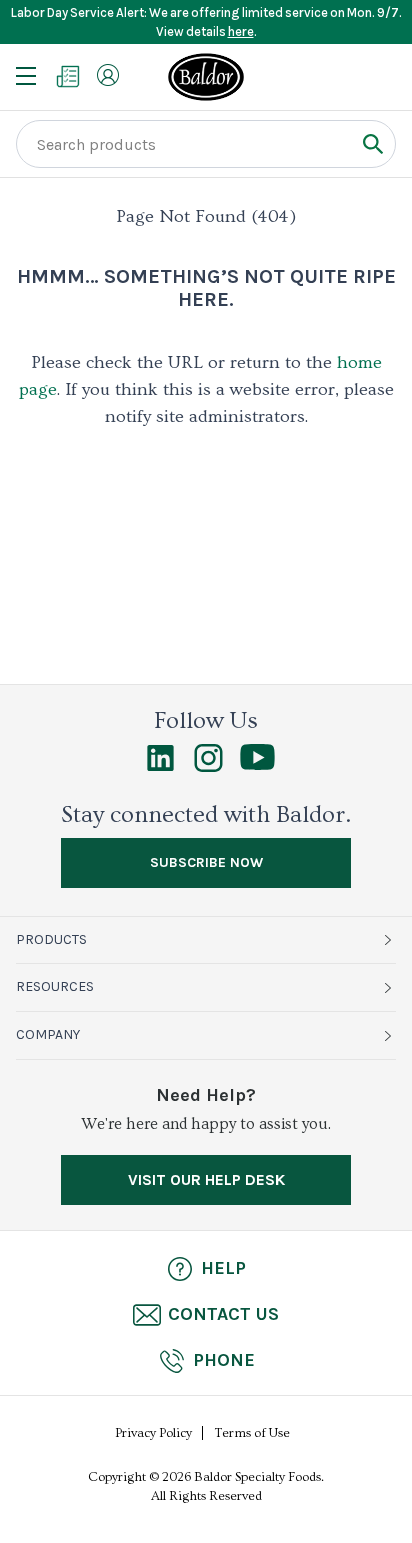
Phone (224, 1360)
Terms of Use (252, 1433)
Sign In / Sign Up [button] (108, 75)
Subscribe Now (206, 862)
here (241, 31)
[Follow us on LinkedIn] (160, 767)
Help (223, 1268)
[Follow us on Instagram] (208, 767)
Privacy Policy (153, 1433)
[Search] (372, 143)
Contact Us (223, 1314)
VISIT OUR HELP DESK (206, 1179)
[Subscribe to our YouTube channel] (257, 765)
